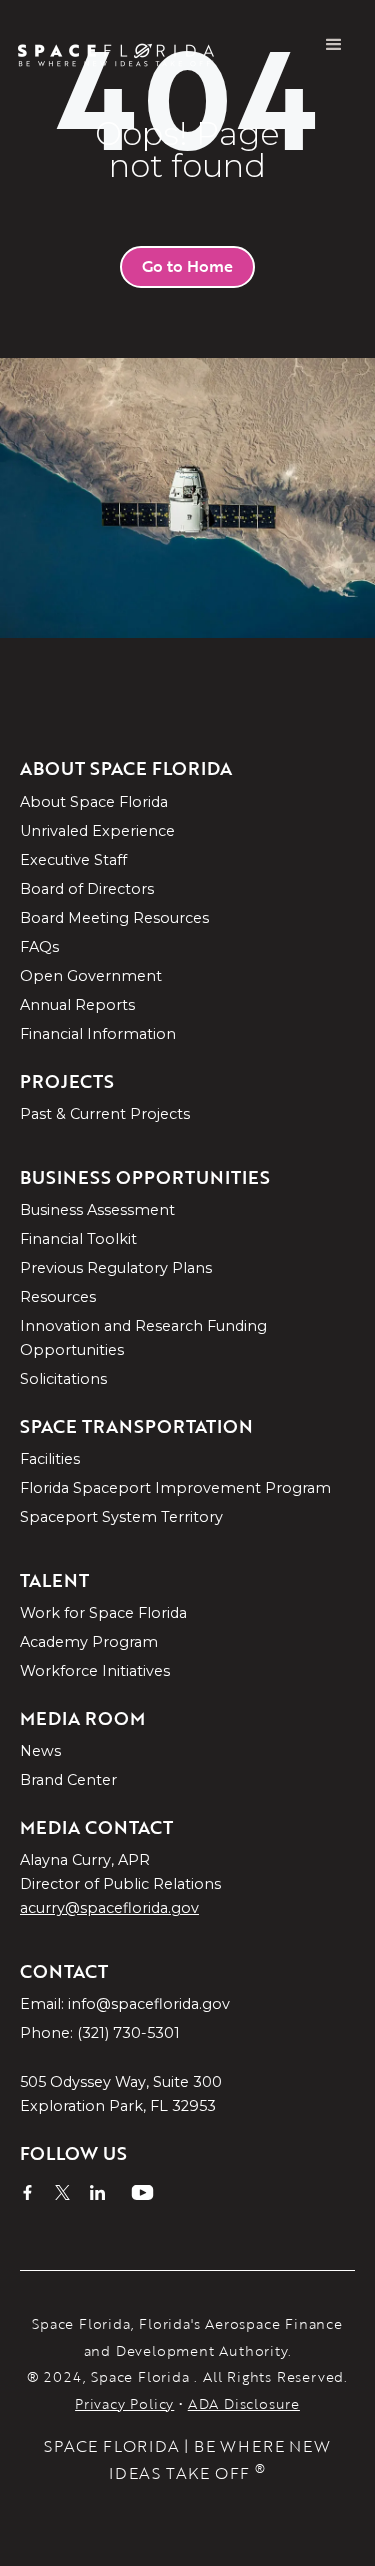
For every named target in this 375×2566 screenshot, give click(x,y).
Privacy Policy (124, 2403)
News (40, 1751)
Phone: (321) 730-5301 (100, 2033)
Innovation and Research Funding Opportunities (143, 1338)
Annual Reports (77, 1005)
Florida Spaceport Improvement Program (175, 1488)
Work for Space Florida (103, 1613)
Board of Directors (87, 889)
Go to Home (187, 266)
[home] (126, 45)
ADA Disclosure (244, 2403)
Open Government (91, 976)
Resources (58, 1297)
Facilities (50, 1459)
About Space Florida (94, 802)
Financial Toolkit (78, 1239)
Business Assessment (97, 1210)
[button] (334, 45)
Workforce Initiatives (95, 1671)
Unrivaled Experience (97, 831)
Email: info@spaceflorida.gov (125, 2004)
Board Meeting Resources (114, 918)
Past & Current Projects (105, 1114)
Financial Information (98, 1034)
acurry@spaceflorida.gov (109, 1908)
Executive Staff (73, 860)
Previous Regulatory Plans (116, 1268)
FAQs (39, 947)
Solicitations (63, 1379)
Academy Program (89, 1642)
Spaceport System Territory (121, 1517)
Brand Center (68, 1780)
